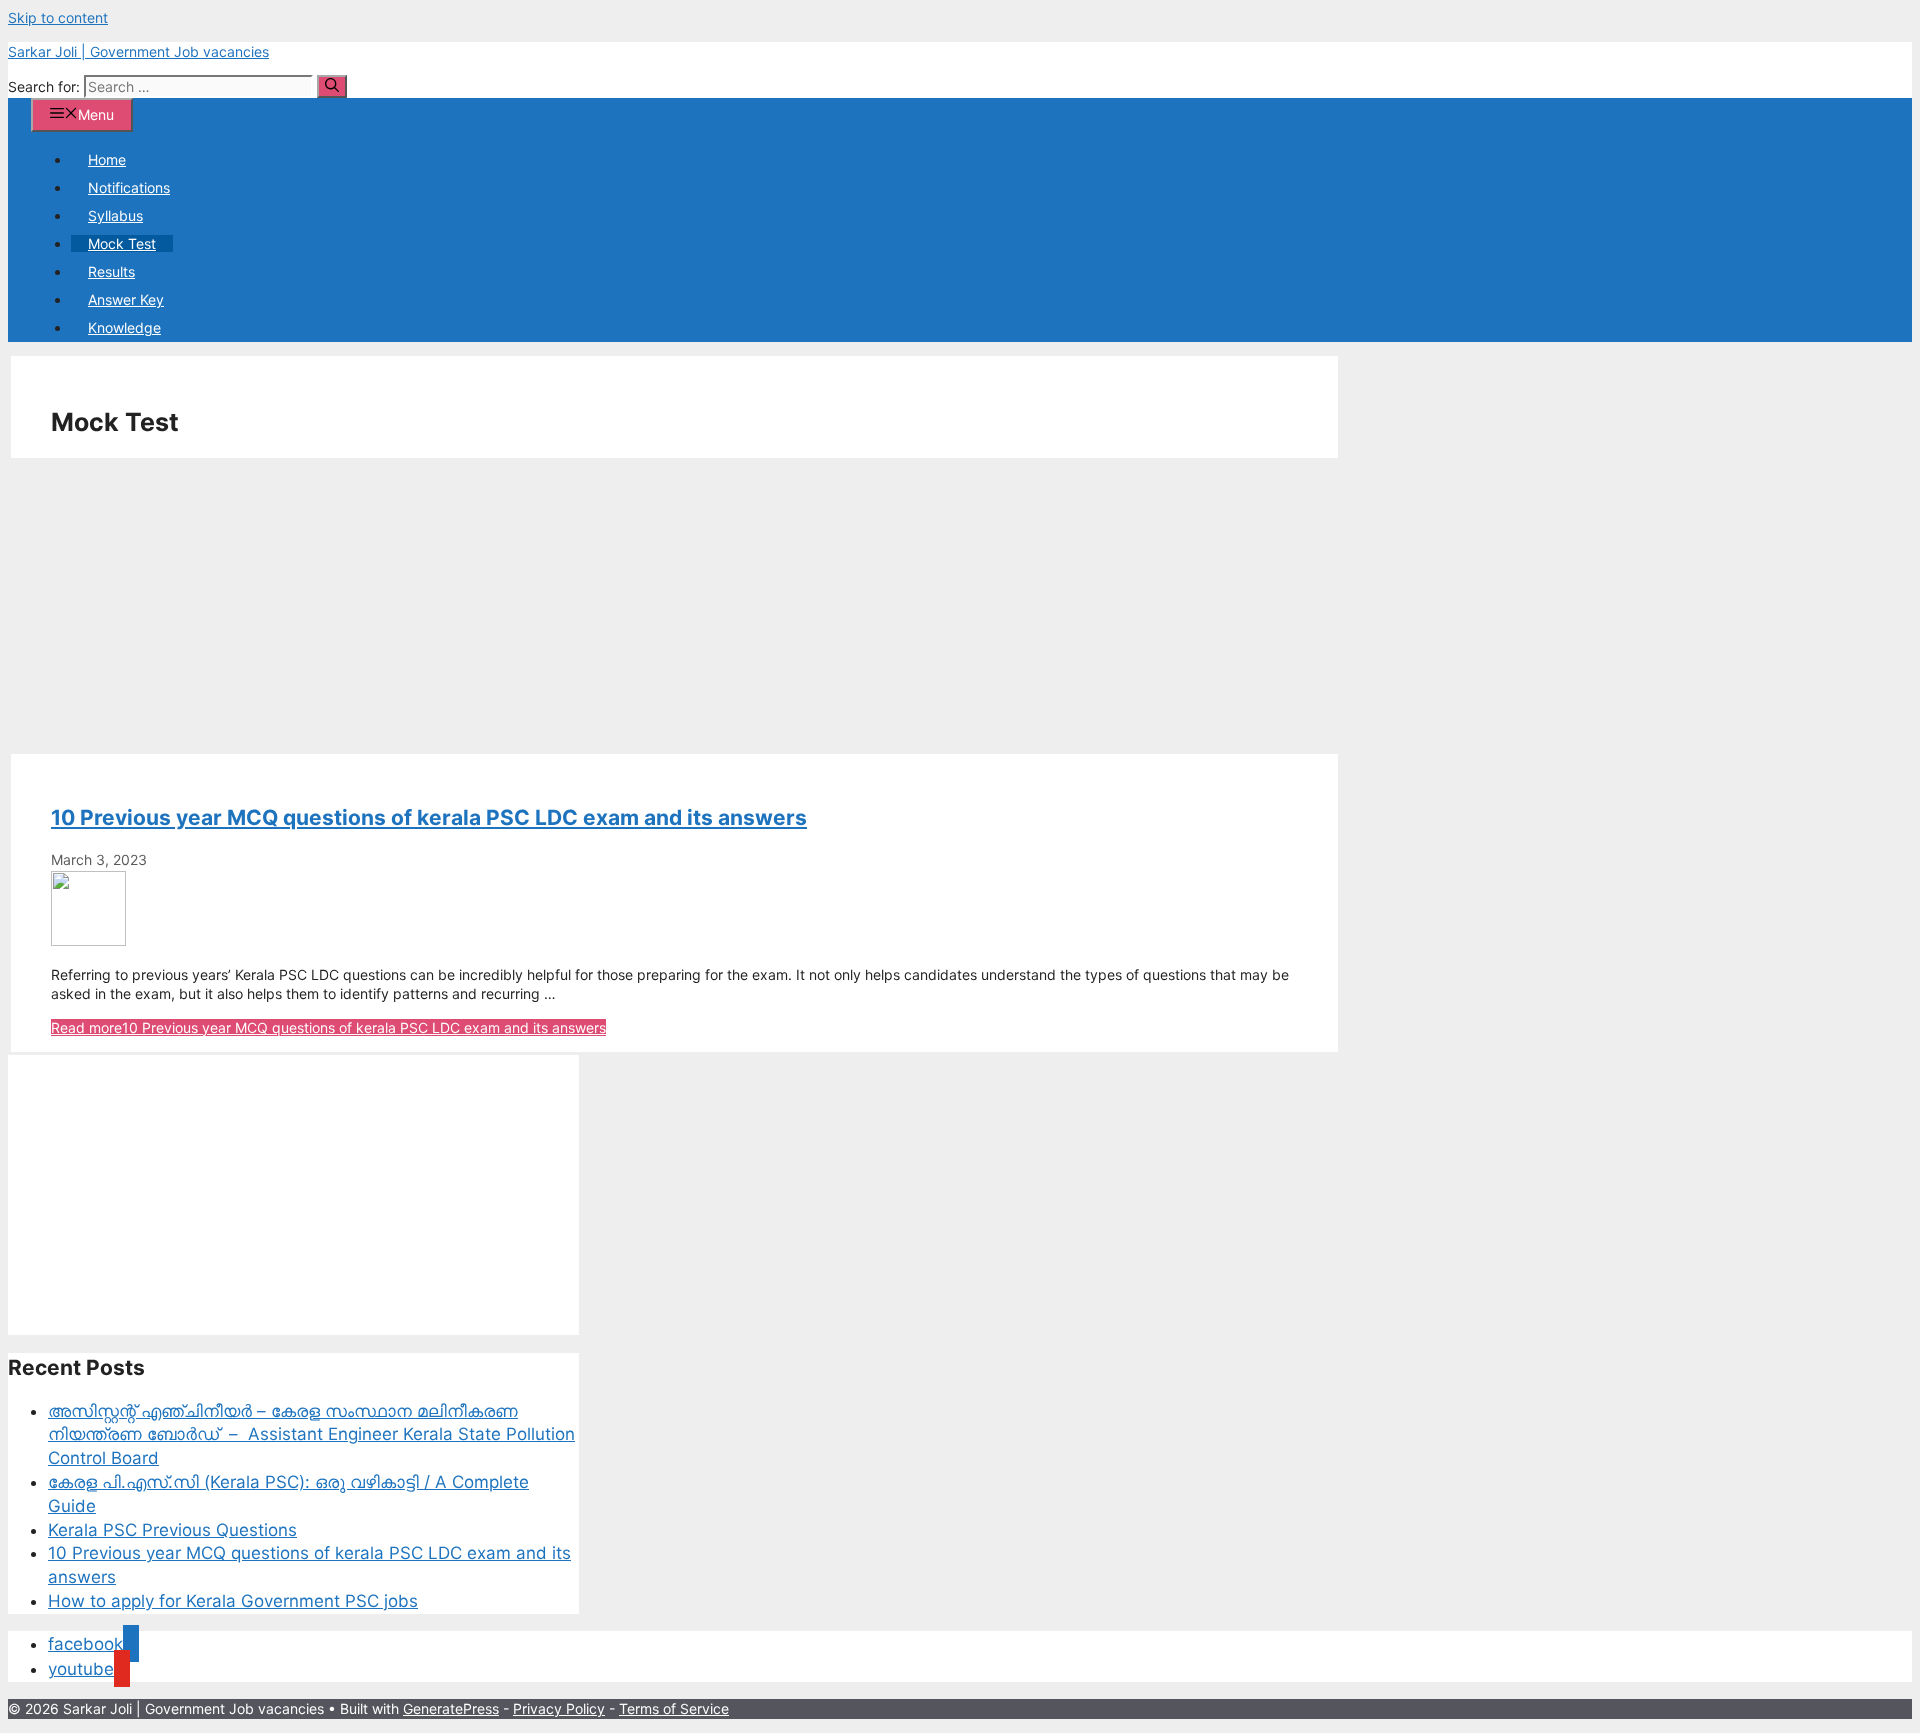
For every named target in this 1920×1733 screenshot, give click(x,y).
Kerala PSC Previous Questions (172, 1530)
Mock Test (122, 243)
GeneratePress (451, 1708)
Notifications (129, 187)
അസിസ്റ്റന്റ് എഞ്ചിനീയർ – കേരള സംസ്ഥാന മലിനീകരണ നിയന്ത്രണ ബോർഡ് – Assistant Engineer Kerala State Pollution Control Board (311, 1435)
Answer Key (126, 299)
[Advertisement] (611, 606)
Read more (328, 1027)
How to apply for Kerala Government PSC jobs (233, 1601)
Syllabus (115, 215)
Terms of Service (674, 1708)
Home (107, 159)
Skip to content (58, 17)
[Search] (332, 86)
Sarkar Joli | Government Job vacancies (138, 51)
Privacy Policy (559, 1708)
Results (111, 271)
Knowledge (124, 327)
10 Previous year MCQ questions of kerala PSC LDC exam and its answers (429, 817)
